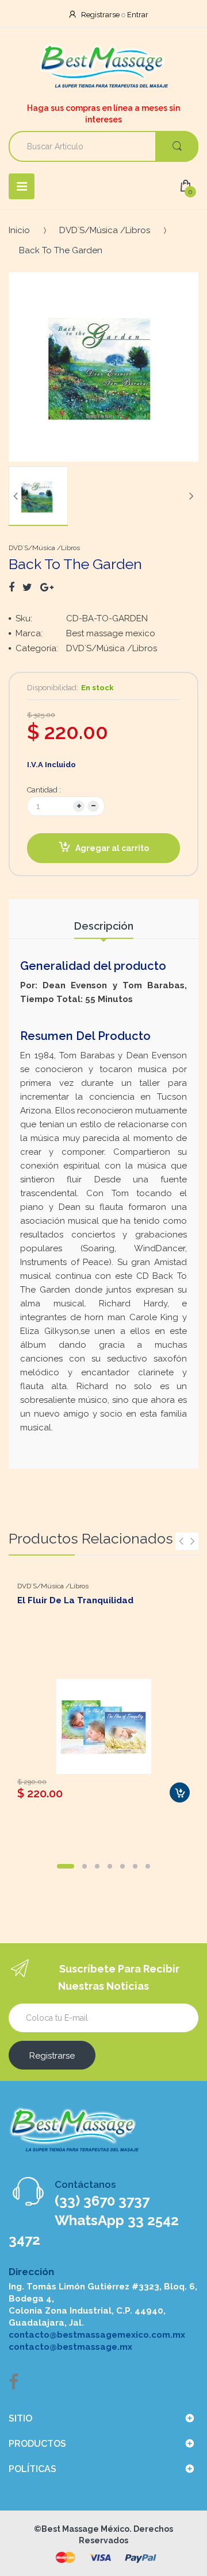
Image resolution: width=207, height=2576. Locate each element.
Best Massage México (85, 2529)
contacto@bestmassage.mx (70, 2347)
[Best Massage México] (104, 67)
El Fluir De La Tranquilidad (75, 1600)
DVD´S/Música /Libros (105, 230)
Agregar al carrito (112, 848)
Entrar (138, 15)
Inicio (19, 230)
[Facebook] (11, 587)
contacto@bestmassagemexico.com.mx (97, 2335)
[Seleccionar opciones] (180, 1792)
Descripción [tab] (104, 926)
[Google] (47, 587)
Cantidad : (44, 790)
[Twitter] (27, 587)
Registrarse (100, 15)
